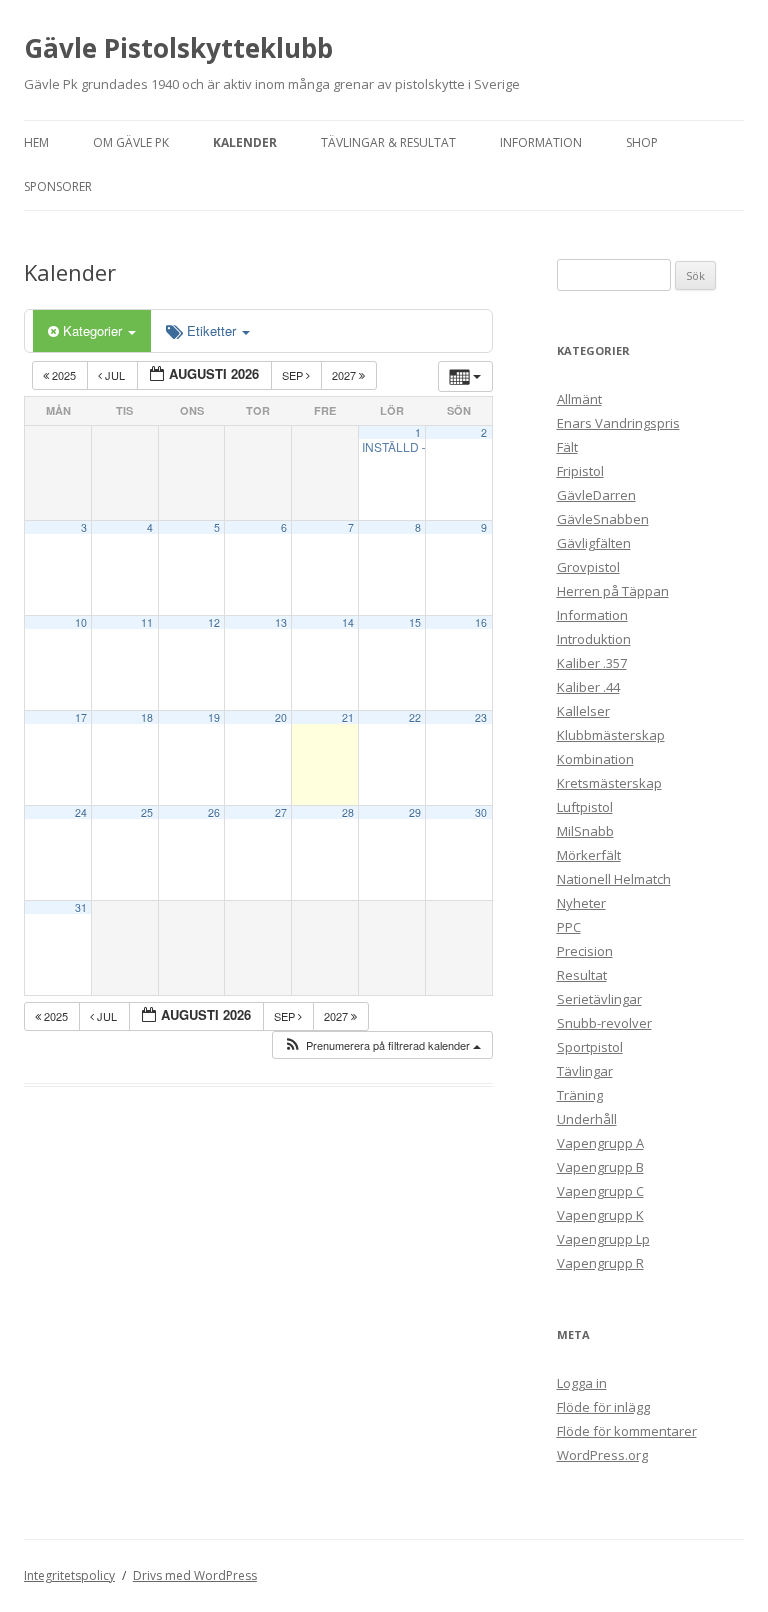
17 (81, 717)
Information (541, 142)
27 (281, 812)
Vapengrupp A (600, 1143)
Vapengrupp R (600, 1263)
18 (147, 717)
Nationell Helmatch (614, 879)
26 (214, 812)
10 (81, 622)
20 (281, 717)
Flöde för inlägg (603, 1407)
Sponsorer (58, 186)
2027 (345, 375)
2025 (64, 375)
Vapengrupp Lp (603, 1239)
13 (281, 622)
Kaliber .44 (588, 687)
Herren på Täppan (613, 591)
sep (294, 375)
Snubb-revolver (604, 1023)
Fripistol (580, 471)
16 (481, 622)
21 (348, 717)
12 (214, 622)
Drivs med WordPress (195, 1575)
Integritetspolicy (69, 1575)
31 (81, 907)
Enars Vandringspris (618, 423)
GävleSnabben (603, 519)
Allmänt (579, 399)
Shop (642, 142)
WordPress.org (602, 1455)
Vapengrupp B (600, 1167)
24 (81, 812)
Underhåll (587, 1119)
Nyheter (581, 903)
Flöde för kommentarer (627, 1431)
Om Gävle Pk (131, 142)
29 (415, 812)
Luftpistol (585, 807)
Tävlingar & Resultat (388, 142)
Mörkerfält (589, 855)
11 (147, 622)
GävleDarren (596, 495)
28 (348, 812)
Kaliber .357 (592, 663)
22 (415, 717)
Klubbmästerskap (611, 735)
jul (115, 375)
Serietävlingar (599, 999)
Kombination (595, 759)
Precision (585, 951)
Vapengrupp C (600, 1191)
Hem (36, 142)
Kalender (245, 142)
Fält (567, 447)
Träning (580, 1095)
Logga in (582, 1383)
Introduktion (594, 639)
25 (147, 812)
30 (481, 812)
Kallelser (583, 711)
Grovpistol (588, 567)
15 (415, 622)
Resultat (582, 975)
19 (214, 717)
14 (348, 622)
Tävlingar (585, 1071)
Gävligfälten (594, 543)
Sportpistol (590, 1047)
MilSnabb (585, 831)
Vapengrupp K (600, 1215)
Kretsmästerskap (609, 783)
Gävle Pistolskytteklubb (178, 48)
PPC (569, 927)
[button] (382, 1045)
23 (481, 717)
